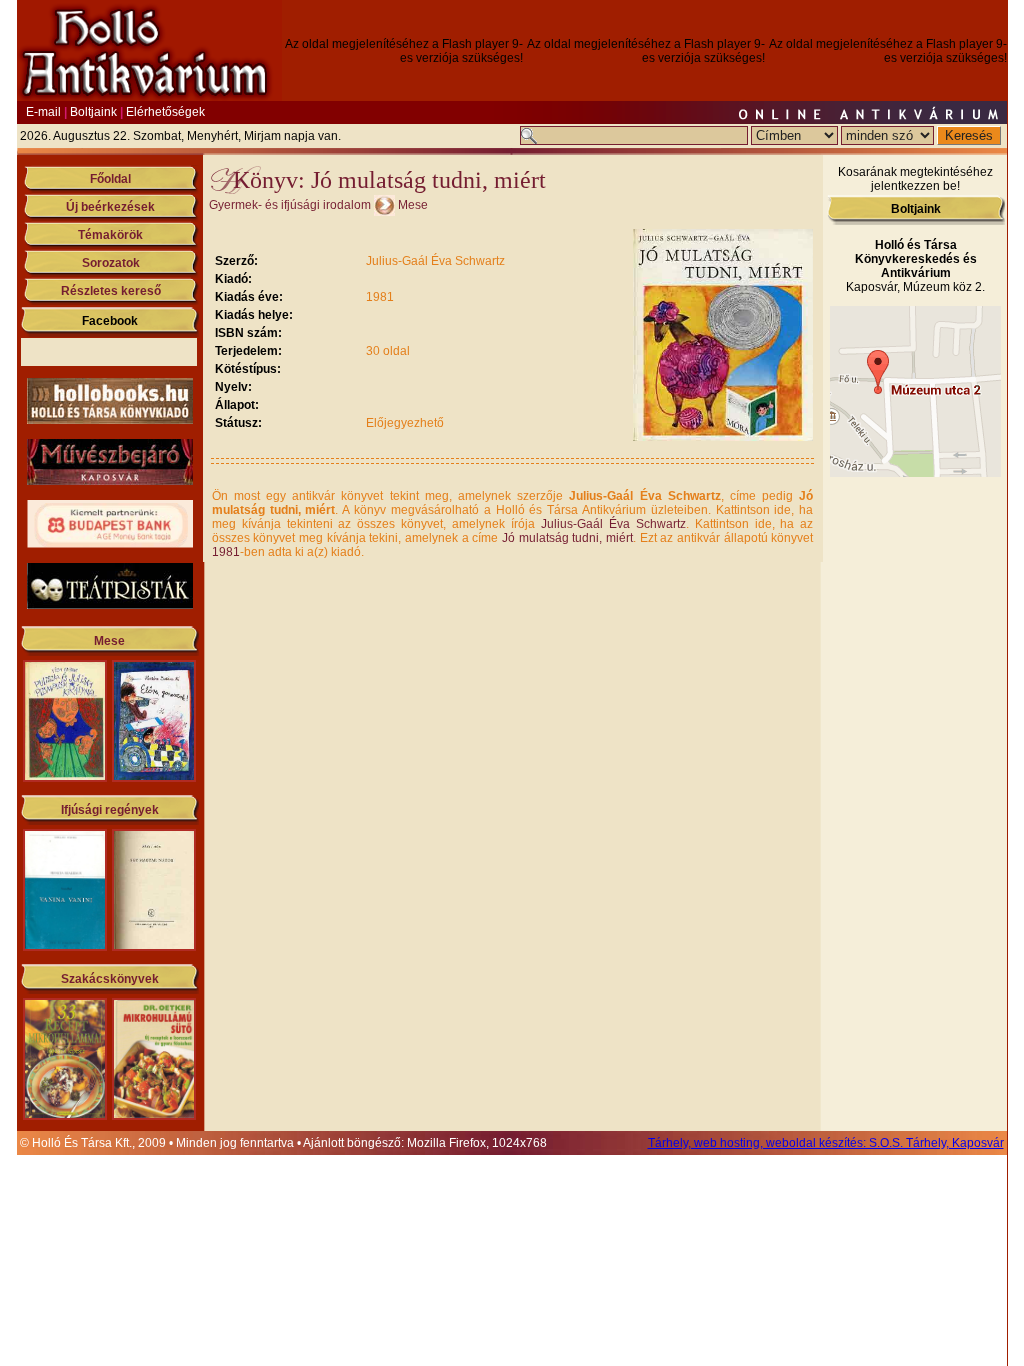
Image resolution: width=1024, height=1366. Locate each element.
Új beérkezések (110, 207)
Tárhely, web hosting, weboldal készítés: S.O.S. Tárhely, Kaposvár (826, 1143)
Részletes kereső (111, 291)
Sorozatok (111, 263)
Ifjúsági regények (110, 810)
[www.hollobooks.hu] (110, 420)
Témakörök (110, 235)
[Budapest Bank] (110, 544)
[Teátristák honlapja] (110, 605)
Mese (109, 641)
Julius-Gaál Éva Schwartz (613, 524)
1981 (226, 552)
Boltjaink (93, 112)
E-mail (43, 112)
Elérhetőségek (165, 112)
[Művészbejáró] (110, 481)
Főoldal (110, 179)
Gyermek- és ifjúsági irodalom (290, 205)
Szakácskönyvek (110, 979)
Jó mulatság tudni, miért (567, 538)
